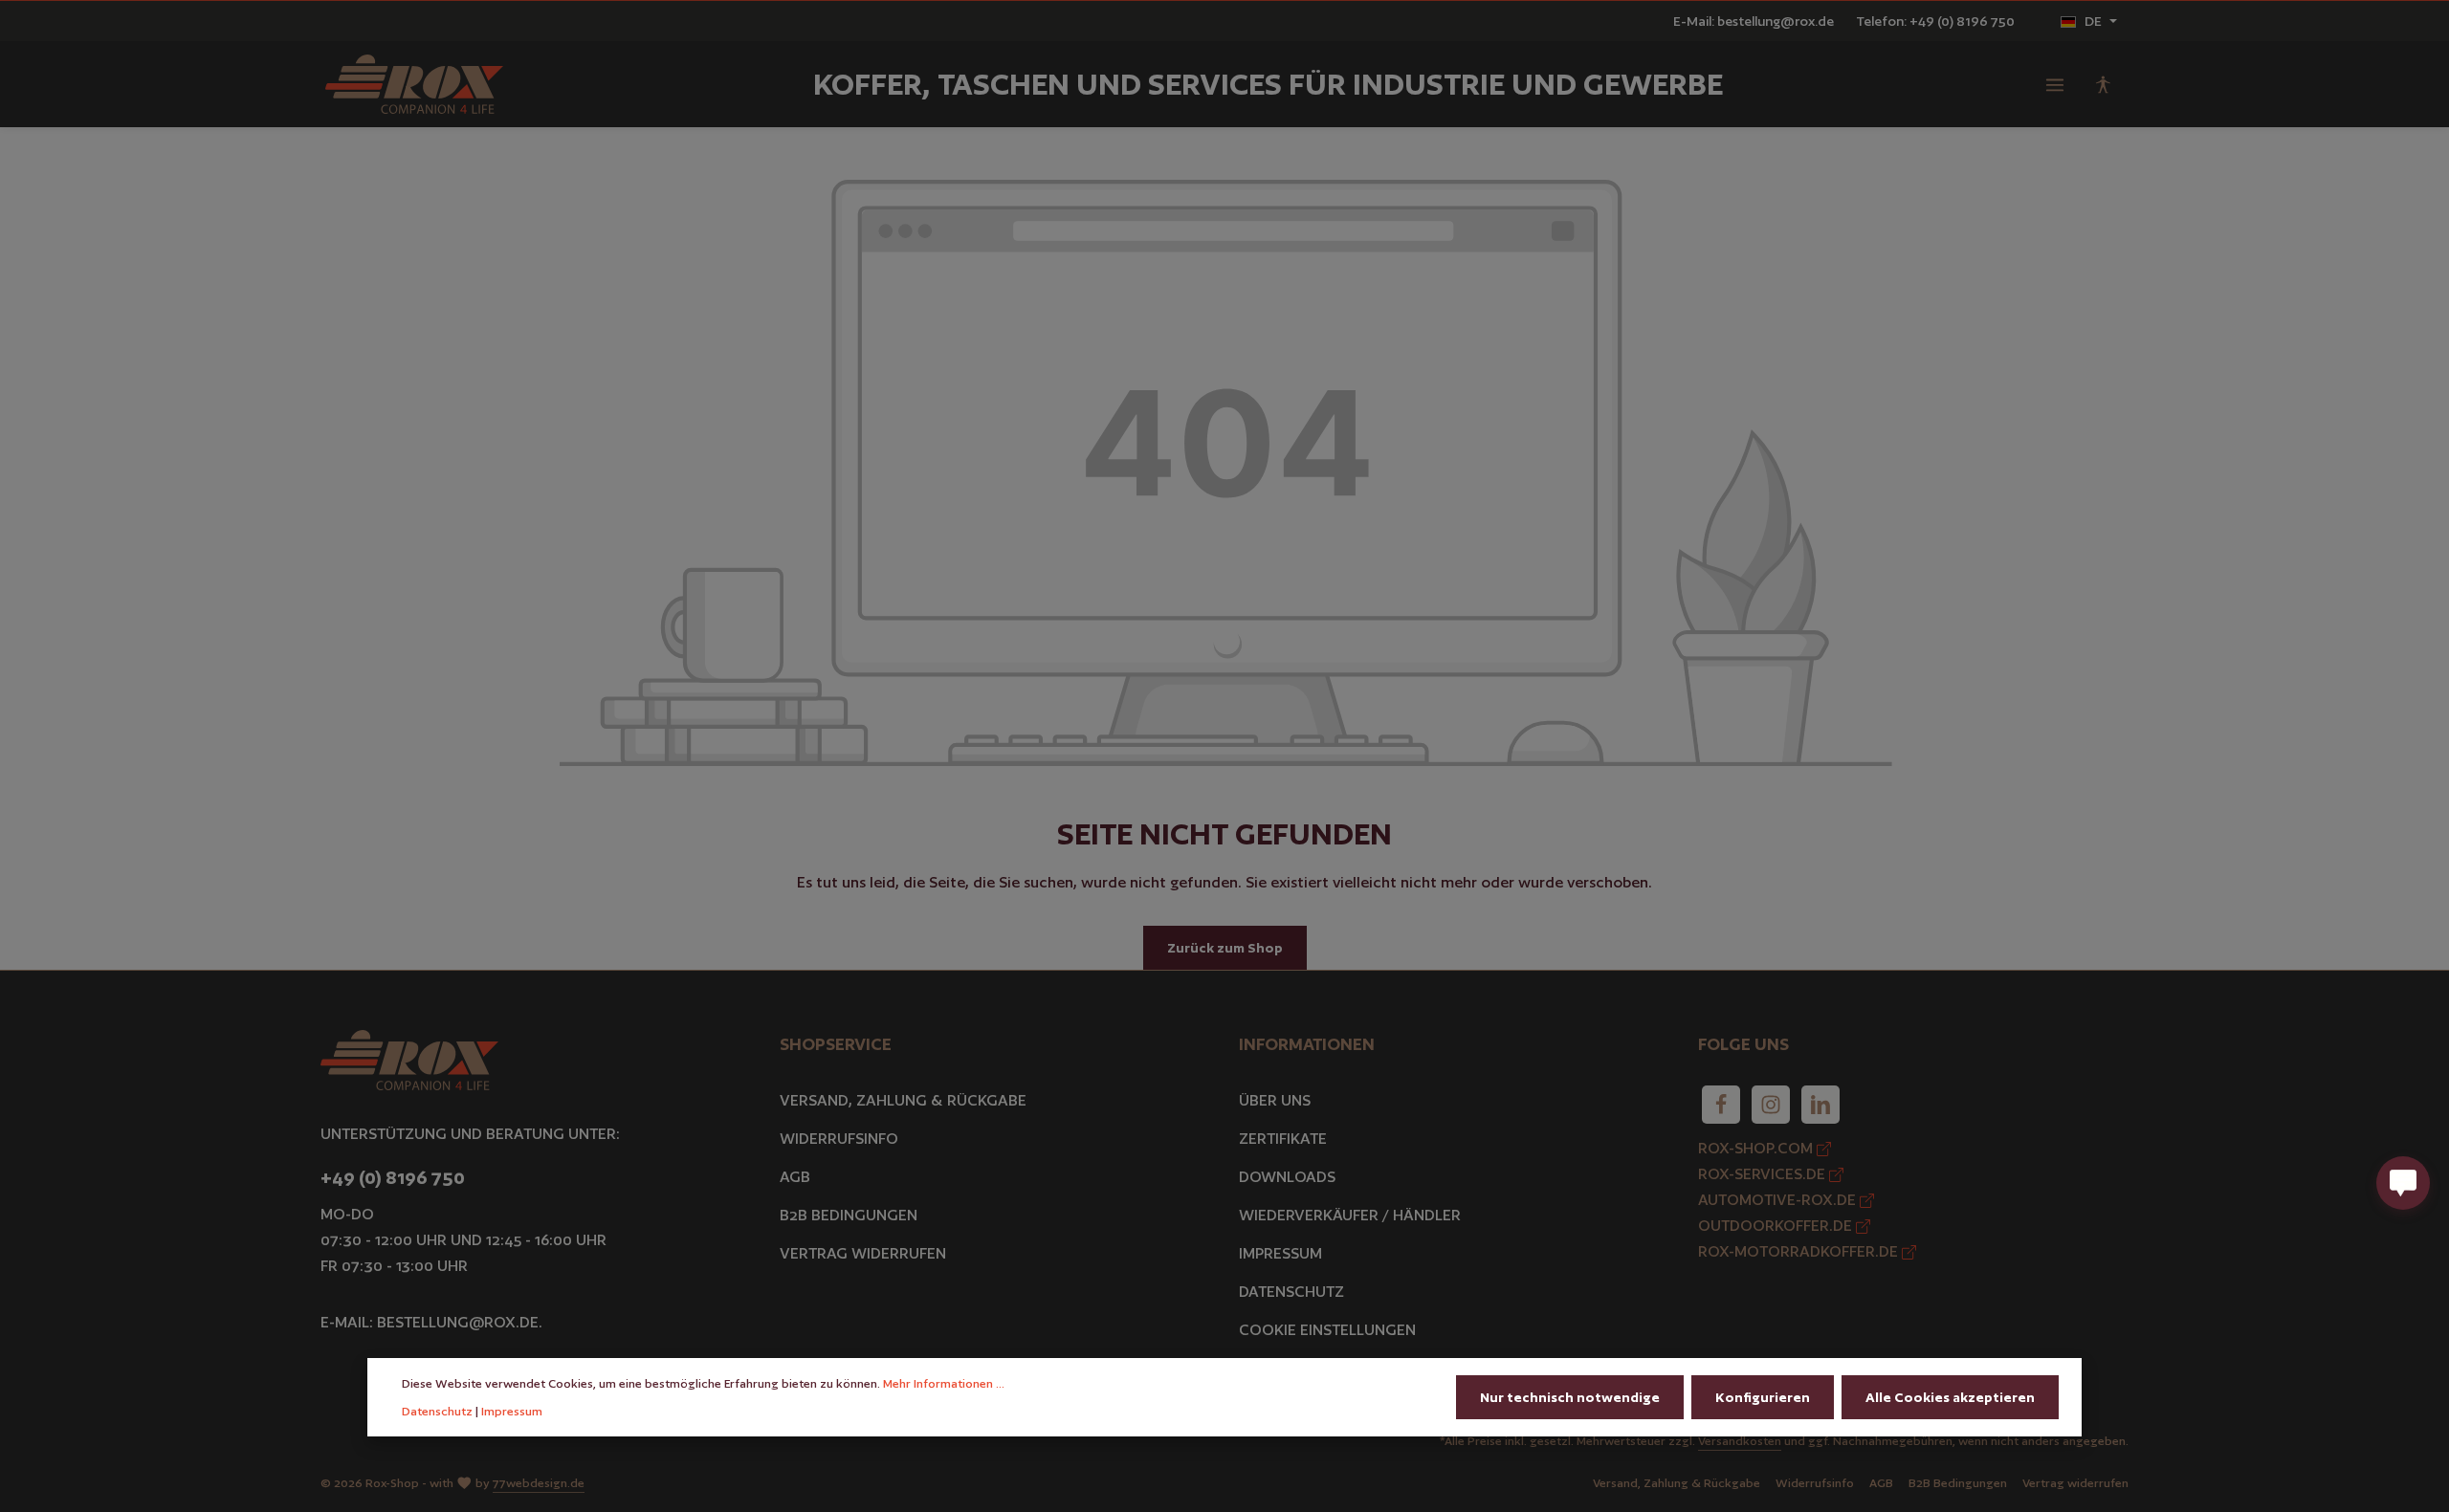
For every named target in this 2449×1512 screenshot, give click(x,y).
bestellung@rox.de (458, 1322)
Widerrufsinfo (839, 1139)
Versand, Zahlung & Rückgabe (903, 1100)
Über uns (1275, 1100)
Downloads (1287, 1177)
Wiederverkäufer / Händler (1350, 1215)
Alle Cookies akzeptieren (1950, 1397)
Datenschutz (1291, 1292)
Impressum (1280, 1253)
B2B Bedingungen (849, 1215)
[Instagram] (1771, 1105)
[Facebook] (1721, 1105)
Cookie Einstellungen (1327, 1330)
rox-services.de (1764, 1174)
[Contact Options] (2403, 1183)
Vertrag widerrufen (863, 1253)
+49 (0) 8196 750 (393, 1177)
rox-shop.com (1757, 1148)
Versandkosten (1740, 1441)
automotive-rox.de (1779, 1200)
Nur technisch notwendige (1570, 1397)
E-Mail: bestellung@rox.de (1754, 21)
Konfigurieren (1763, 1397)
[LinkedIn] (1820, 1105)
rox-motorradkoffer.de (1800, 1251)
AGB (795, 1177)
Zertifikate (1283, 1139)
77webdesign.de (539, 1483)
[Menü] (2055, 84)
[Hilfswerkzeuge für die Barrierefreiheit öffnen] (2103, 84)
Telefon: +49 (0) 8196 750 (1935, 21)
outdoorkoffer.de (1777, 1226)
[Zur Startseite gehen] (414, 85)
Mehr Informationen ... (944, 1383)
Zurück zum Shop (1225, 948)
